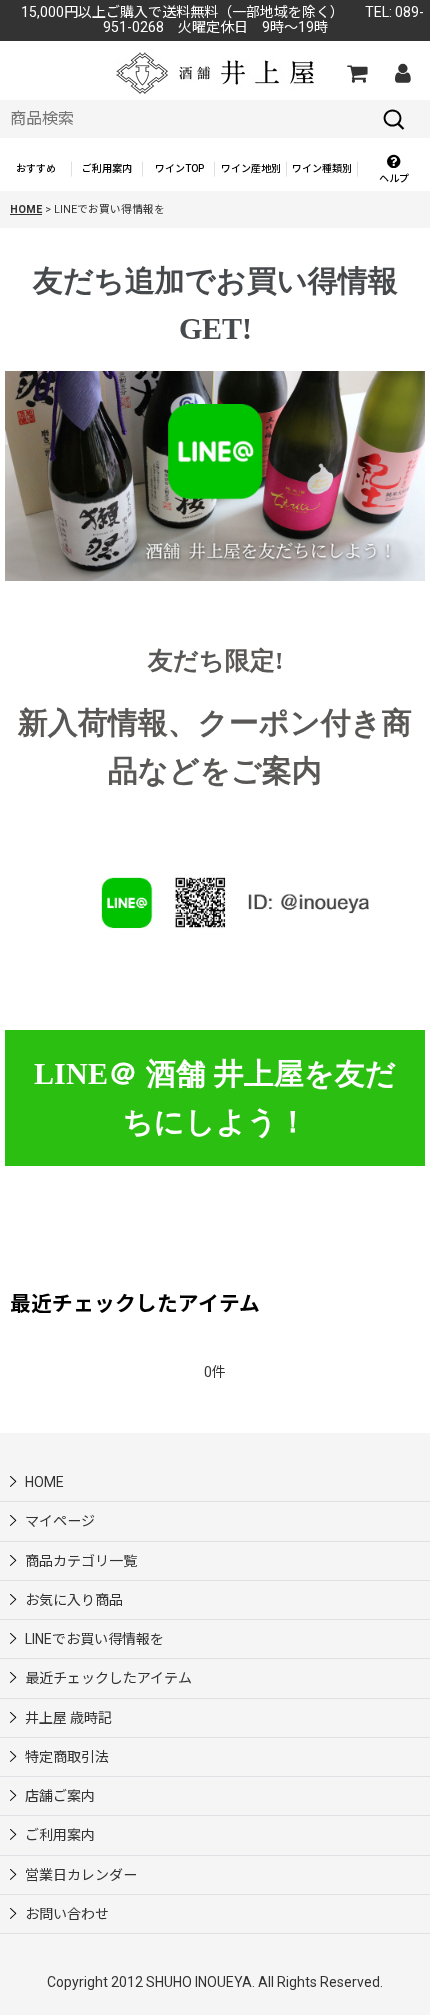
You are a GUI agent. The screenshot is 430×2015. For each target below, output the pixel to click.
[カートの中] (356, 73)
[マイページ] (402, 73)
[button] (394, 169)
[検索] (394, 119)
